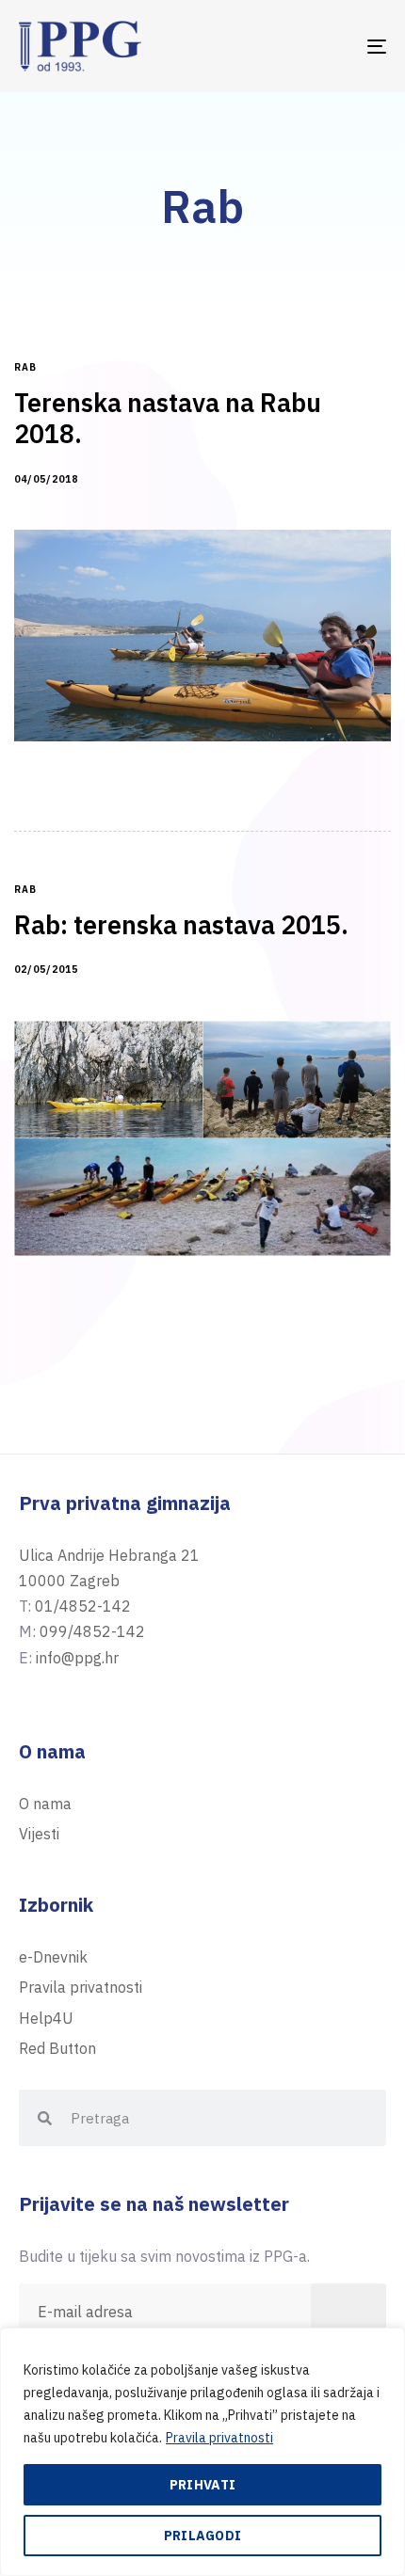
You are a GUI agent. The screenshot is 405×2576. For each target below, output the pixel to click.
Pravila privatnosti (219, 2438)
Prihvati (202, 2485)
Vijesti (39, 1834)
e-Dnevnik (53, 1957)
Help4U (46, 2018)
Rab (25, 368)
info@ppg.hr (77, 1658)
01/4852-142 (83, 1606)
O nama (45, 1804)
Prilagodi (203, 2536)
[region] (202, 2452)
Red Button (57, 2048)
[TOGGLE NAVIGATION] (325, 46)
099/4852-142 (92, 1631)
